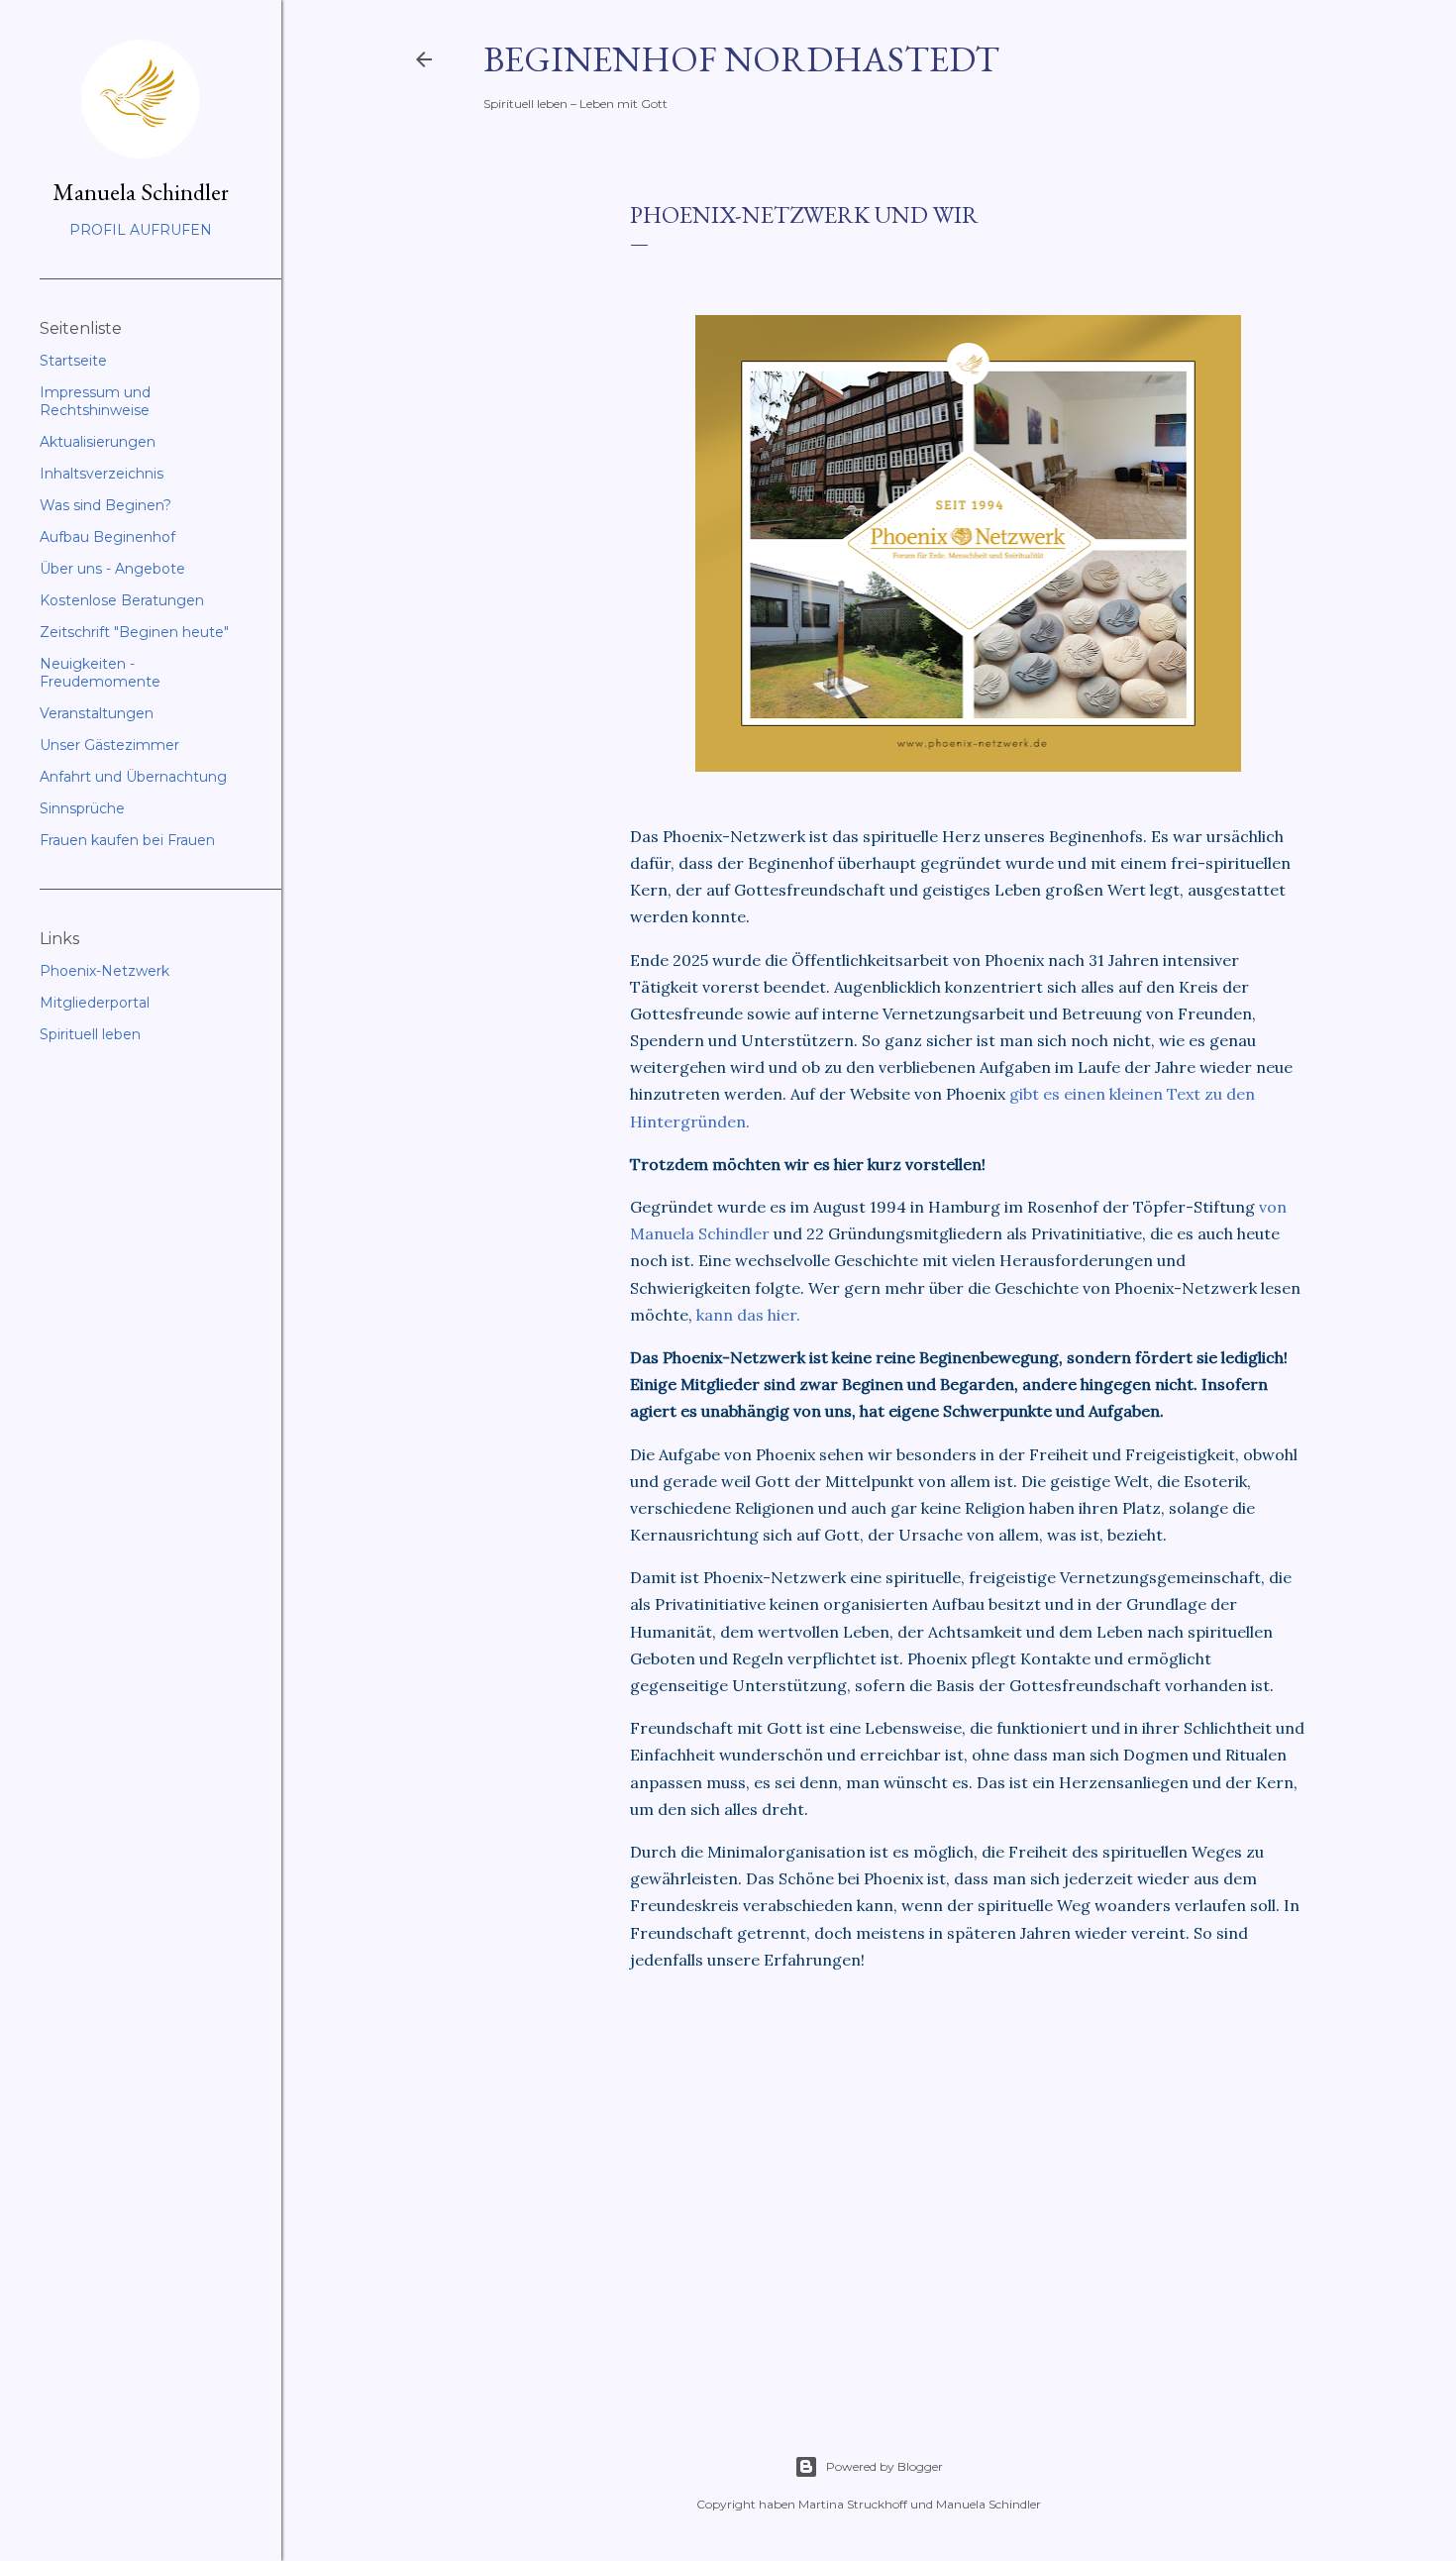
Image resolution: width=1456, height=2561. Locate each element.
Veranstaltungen (97, 713)
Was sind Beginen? (105, 505)
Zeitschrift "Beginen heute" (134, 632)
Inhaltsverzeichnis (102, 474)
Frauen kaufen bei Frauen (127, 840)
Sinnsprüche (82, 808)
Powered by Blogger (884, 2466)
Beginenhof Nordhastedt (741, 59)
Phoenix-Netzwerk (104, 971)
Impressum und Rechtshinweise (95, 401)
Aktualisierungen (98, 442)
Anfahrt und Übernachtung (133, 777)
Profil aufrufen (141, 230)
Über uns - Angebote (112, 569)
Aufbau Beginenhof (107, 537)
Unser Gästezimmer (109, 745)
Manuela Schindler (141, 192)
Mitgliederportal (95, 1003)
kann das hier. (748, 1315)
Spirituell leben (90, 1034)
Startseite (73, 361)
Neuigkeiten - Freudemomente (100, 673)
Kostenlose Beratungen (122, 600)
